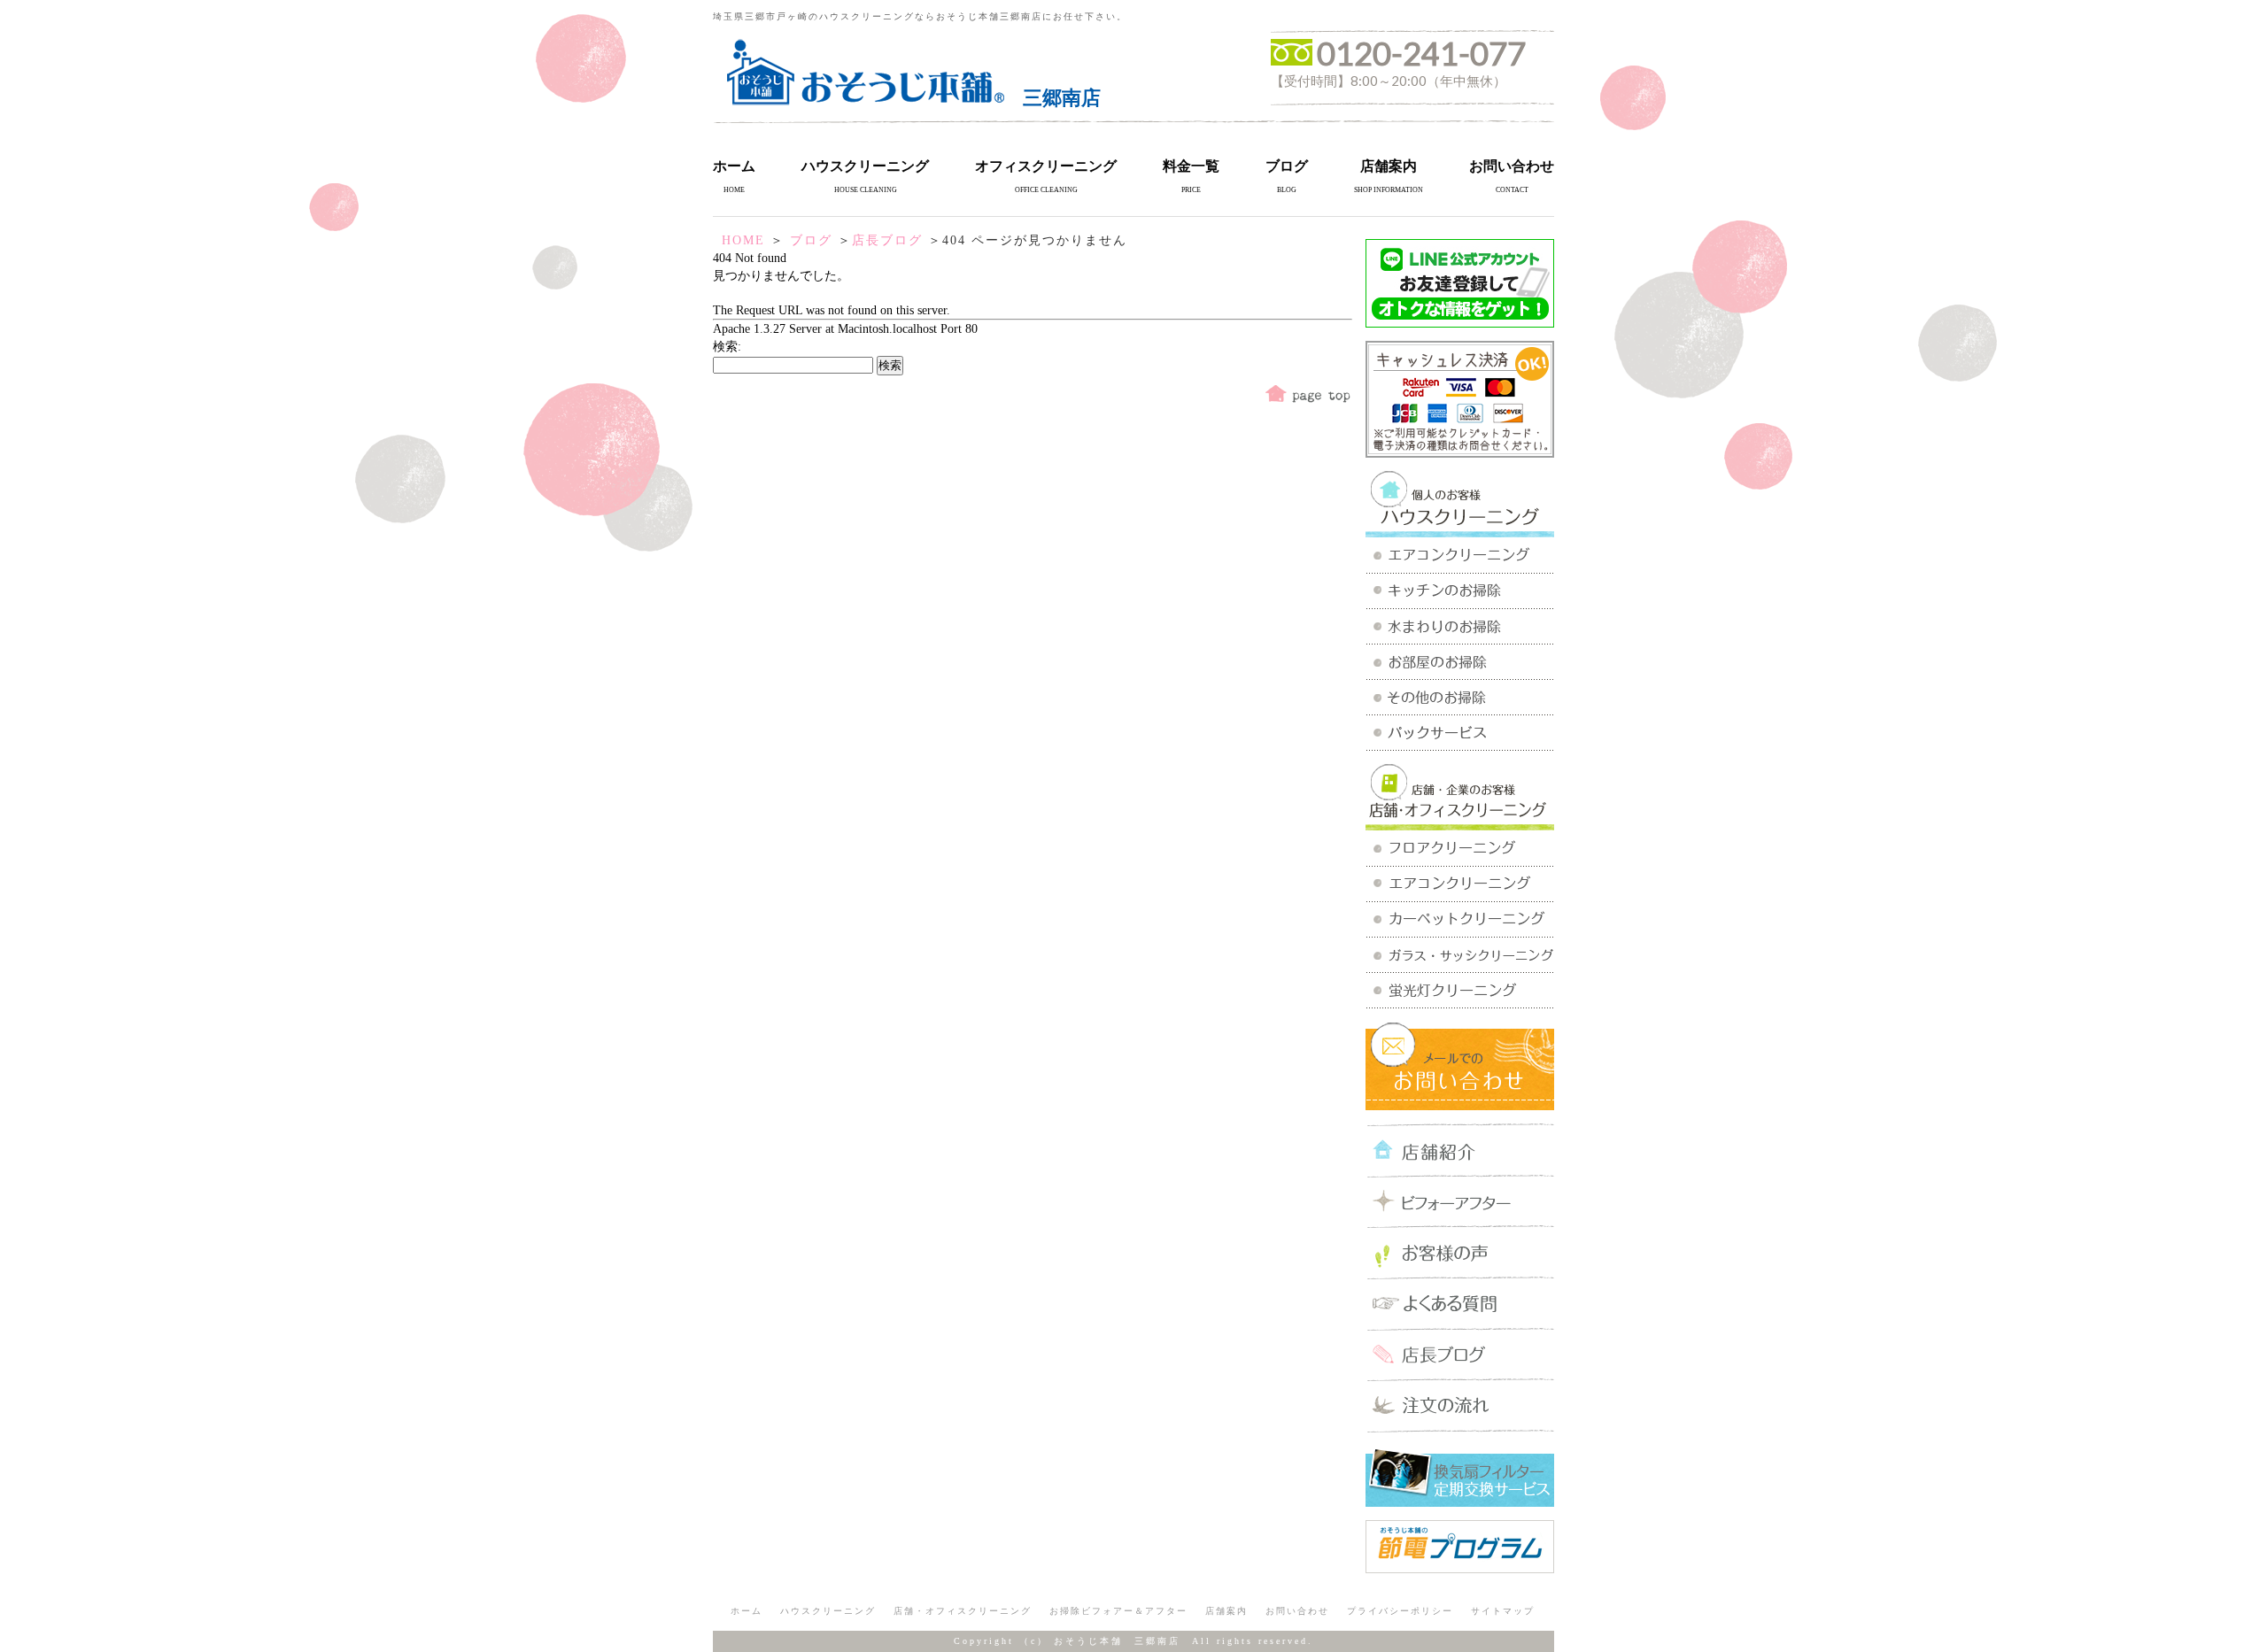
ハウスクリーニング (865, 166)
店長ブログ (887, 240)
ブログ (1287, 166)
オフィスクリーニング (1046, 166)
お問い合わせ (1512, 166)
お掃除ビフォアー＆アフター (1118, 1611)
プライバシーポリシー (1400, 1611)
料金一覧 (1191, 166)
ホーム (734, 166)
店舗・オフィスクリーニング (963, 1611)
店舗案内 (1389, 166)
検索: (727, 347)
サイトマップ (1503, 1611)
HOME (743, 240)
